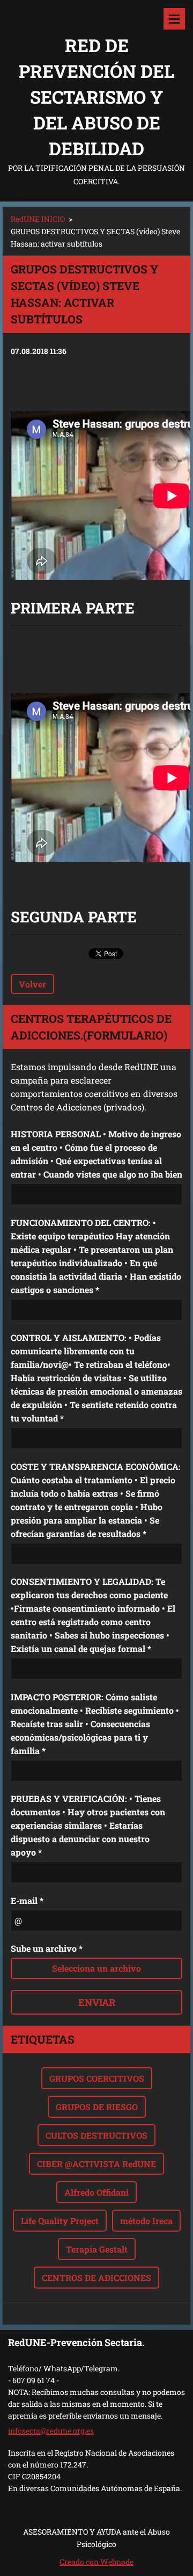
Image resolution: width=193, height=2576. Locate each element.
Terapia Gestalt (97, 2249)
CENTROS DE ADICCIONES (96, 2278)
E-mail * (27, 1900)
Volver (32, 984)
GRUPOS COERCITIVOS (97, 2078)
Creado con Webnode (96, 2562)
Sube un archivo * (47, 1948)
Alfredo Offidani (96, 2192)
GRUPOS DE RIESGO (97, 2107)
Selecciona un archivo (96, 1968)
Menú (174, 19)
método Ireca (146, 2221)
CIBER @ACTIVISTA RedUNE (96, 2164)
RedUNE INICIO (38, 219)
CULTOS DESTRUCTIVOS (96, 2135)
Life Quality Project (60, 2221)
